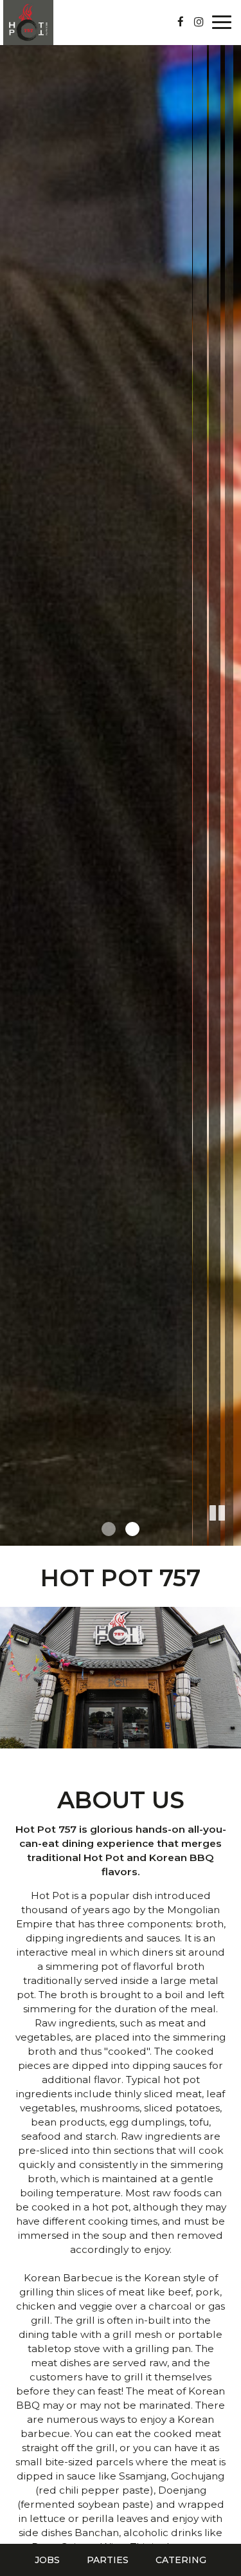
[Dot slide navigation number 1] (109, 1529)
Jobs (47, 2560)
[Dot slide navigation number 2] (132, 1529)
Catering (181, 2560)
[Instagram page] (199, 22)
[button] (231, 1536)
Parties (108, 2560)
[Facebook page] (181, 22)
